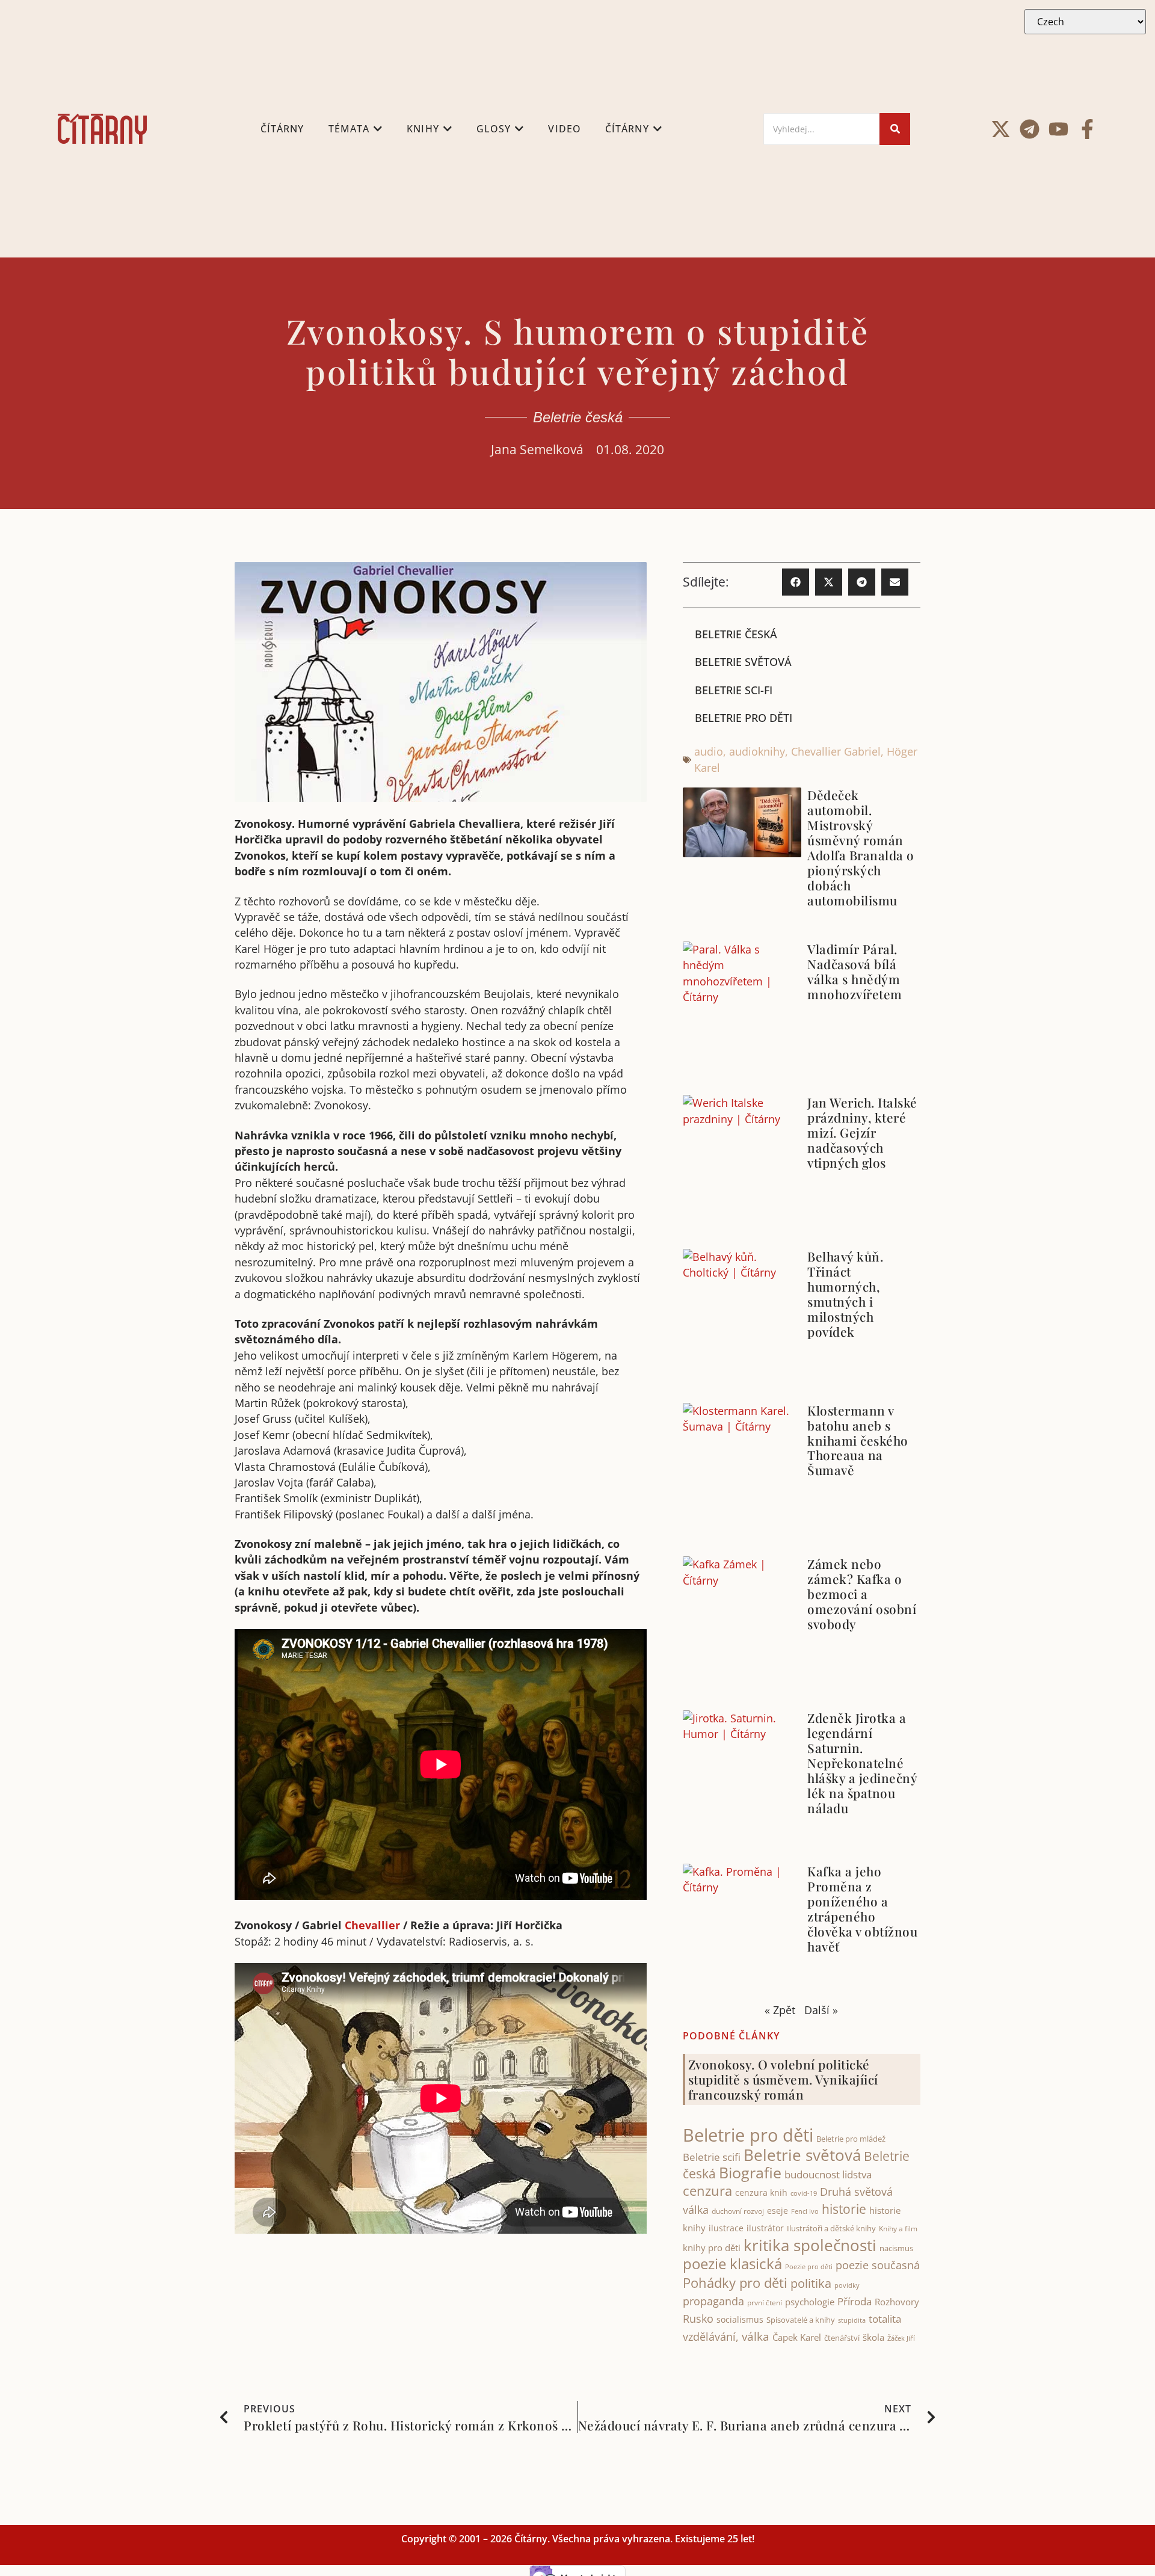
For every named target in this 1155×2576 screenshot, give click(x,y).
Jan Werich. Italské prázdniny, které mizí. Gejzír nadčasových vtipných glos (862, 1132)
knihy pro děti (712, 2248)
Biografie (750, 2173)
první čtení (765, 2303)
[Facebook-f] (1087, 129)
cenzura (707, 2191)
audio (709, 751)
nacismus (896, 2248)
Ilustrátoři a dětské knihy (831, 2228)
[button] (796, 582)
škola (873, 2337)
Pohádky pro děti (735, 2283)
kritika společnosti (810, 2245)
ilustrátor (765, 2228)
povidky (847, 2285)
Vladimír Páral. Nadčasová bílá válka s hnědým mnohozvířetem (855, 971)
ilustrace (726, 2228)
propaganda (713, 2301)
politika (811, 2283)
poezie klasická (732, 2264)
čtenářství (842, 2338)
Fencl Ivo (805, 2211)
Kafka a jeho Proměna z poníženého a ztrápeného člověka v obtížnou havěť (862, 1909)
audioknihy (757, 751)
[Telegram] (1030, 129)
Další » (821, 2010)
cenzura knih (761, 2192)
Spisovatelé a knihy (801, 2320)
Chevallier (372, 1925)
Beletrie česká (578, 417)
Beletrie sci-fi (734, 690)
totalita (885, 2319)
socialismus (740, 2319)
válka (756, 2337)
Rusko (698, 2319)
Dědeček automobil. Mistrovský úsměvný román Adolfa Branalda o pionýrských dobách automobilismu (861, 847)
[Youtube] (1058, 129)
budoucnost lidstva (828, 2174)
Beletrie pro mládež (851, 2139)
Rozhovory (897, 2302)
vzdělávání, (711, 2337)
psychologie (810, 2302)
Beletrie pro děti (744, 718)
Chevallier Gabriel (836, 751)
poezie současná (878, 2265)
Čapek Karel (797, 2337)
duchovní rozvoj (738, 2211)
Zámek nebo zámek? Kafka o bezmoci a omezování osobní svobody (862, 1594)
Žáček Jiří (901, 2338)
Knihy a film (898, 2229)
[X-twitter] (1001, 129)
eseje (778, 2211)
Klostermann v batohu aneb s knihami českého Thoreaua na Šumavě (858, 1440)
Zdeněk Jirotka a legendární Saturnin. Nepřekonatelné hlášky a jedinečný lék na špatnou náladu (862, 1763)
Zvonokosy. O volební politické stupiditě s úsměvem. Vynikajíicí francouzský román (783, 2079)
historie (844, 2209)
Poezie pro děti (809, 2266)
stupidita (852, 2320)
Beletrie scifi (712, 2157)
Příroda (855, 2301)
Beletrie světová (743, 662)
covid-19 (804, 2193)
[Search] (895, 129)
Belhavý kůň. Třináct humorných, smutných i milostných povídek (845, 1294)
